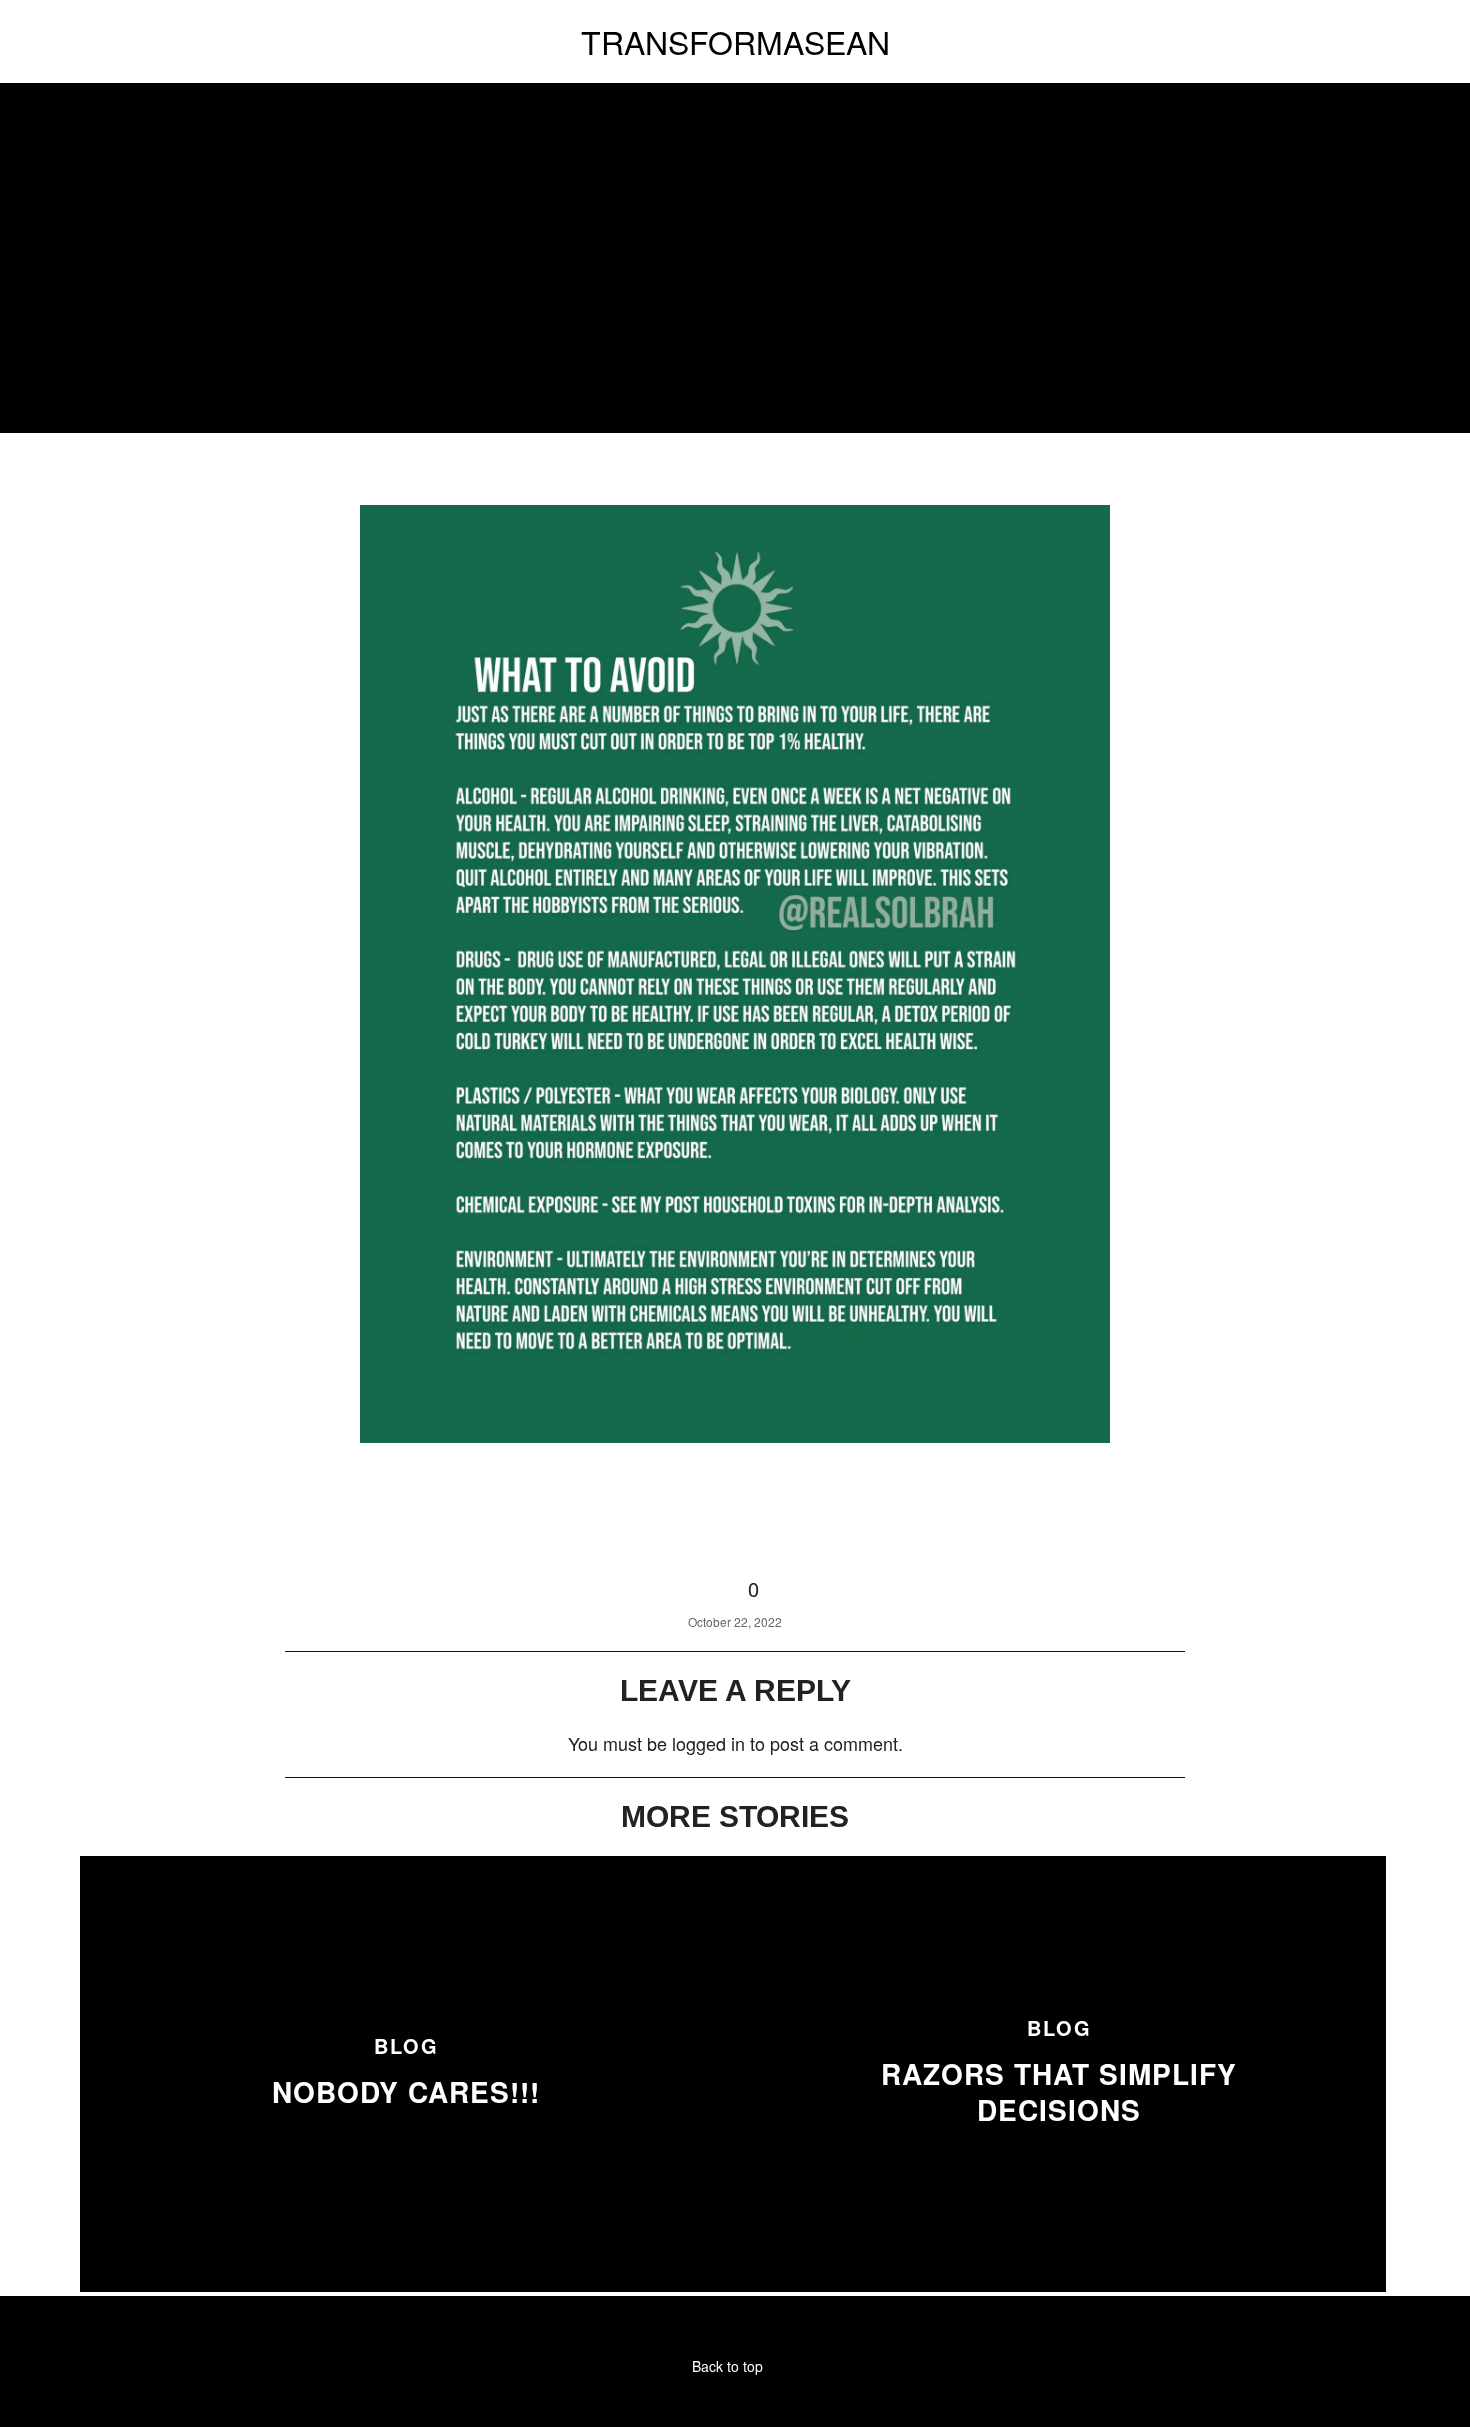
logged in (708, 1743)
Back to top (729, 2366)
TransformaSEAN (735, 41)
